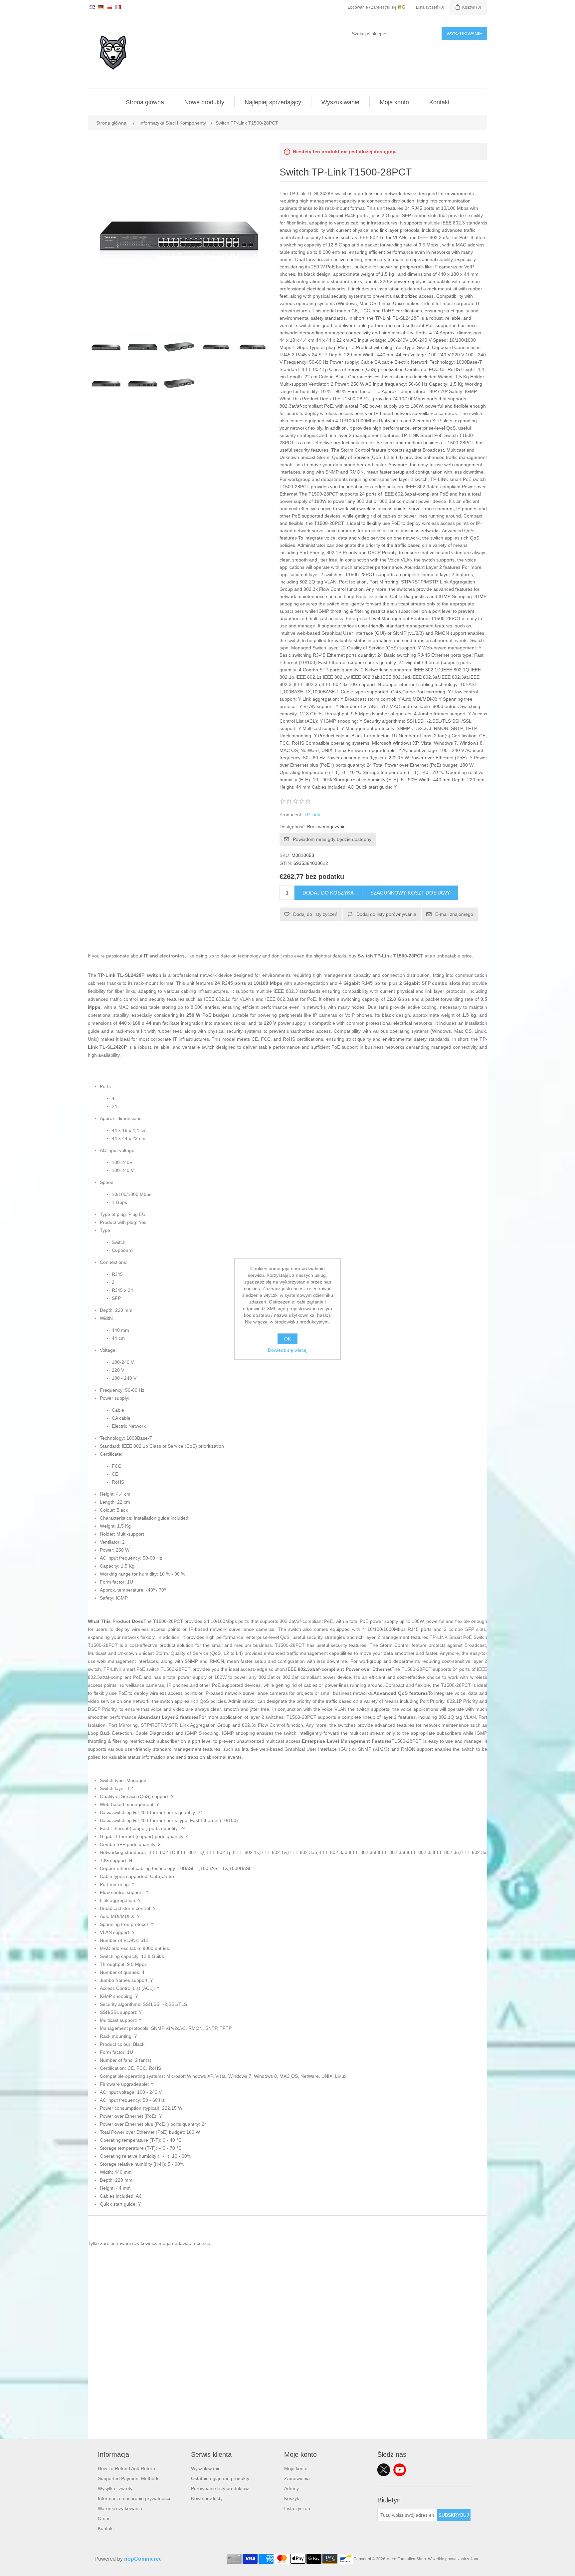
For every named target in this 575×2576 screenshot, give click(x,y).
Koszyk (292, 2498)
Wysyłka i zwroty (115, 2488)
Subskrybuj (454, 2515)
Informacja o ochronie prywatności (134, 2498)
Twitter (384, 2470)
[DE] (101, 7)
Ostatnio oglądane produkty (220, 2478)
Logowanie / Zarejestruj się (373, 7)
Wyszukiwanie (464, 34)
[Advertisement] (287, 2392)
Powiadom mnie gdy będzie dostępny (332, 839)
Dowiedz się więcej (288, 1350)
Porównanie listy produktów (220, 2488)
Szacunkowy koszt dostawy (410, 893)
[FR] (118, 7)
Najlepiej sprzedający (273, 102)
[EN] (92, 7)
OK (287, 1339)
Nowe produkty (204, 102)
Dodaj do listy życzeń (315, 914)
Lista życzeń (297, 2508)
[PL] (109, 7)
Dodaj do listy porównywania (386, 914)
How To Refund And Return (126, 2468)
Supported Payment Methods (129, 2478)
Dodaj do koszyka (328, 893)
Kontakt (439, 102)
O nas (104, 2518)
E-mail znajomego (454, 914)
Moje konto (394, 102)
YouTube (400, 2470)
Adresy (291, 2488)
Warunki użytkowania (120, 2508)
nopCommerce (143, 2559)
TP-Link (312, 815)
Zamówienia (297, 2478)
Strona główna (145, 102)
